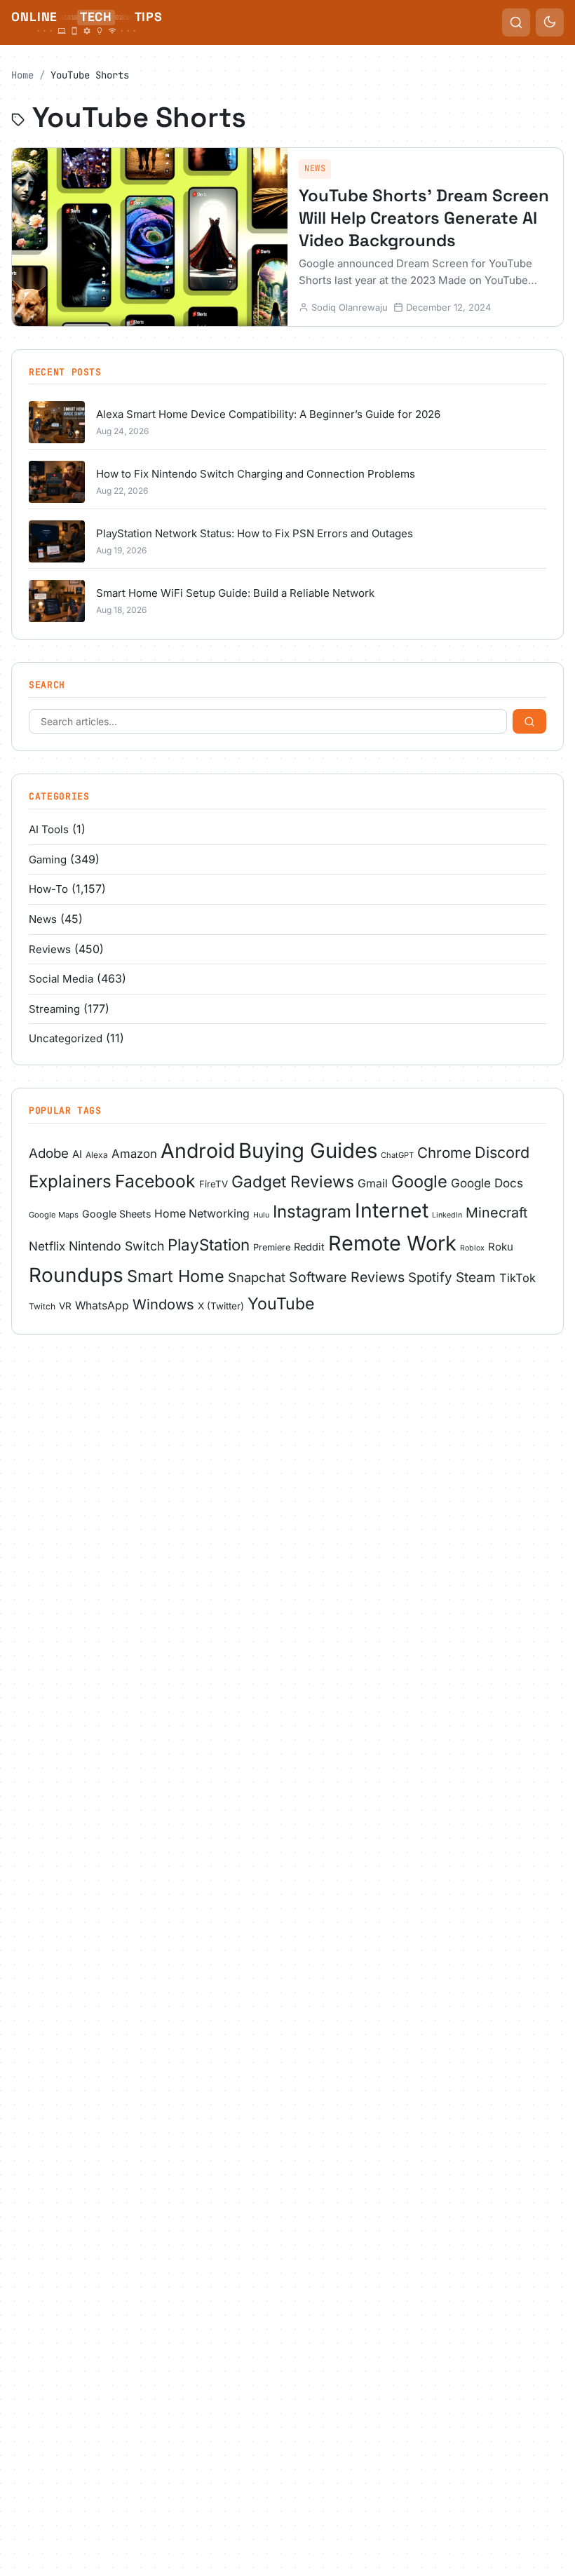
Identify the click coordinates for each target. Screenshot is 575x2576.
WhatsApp (102, 1306)
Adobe (49, 1153)
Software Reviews (347, 1277)
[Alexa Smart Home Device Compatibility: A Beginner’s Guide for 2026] (57, 422)
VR (65, 1306)
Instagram (312, 1212)
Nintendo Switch (116, 1246)
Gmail (373, 1184)
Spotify (430, 1277)
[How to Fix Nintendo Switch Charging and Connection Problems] (57, 482)
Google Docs (487, 1183)
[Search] (529, 721)
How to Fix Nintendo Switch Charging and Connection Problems (256, 474)
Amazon (134, 1154)
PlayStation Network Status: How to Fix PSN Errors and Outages (255, 533)
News (315, 168)
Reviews (50, 949)
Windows (163, 1304)
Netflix (47, 1246)
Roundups (76, 1275)
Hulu (261, 1215)
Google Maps (54, 1215)
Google (419, 1181)
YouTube (281, 1304)
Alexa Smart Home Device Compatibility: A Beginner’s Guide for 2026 (268, 414)
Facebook (155, 1181)
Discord (502, 1152)
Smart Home (176, 1276)
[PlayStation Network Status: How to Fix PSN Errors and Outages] (57, 541)
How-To (48, 889)
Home (22, 75)
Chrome (444, 1153)
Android (198, 1151)
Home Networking (202, 1214)
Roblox (472, 1248)
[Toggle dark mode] (550, 22)
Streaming (54, 1009)
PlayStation (209, 1245)
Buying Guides (308, 1151)
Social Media (61, 979)
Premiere (272, 1247)
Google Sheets (116, 1214)
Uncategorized (66, 1038)
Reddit (309, 1247)
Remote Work (392, 1243)
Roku (501, 1247)
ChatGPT (397, 1155)
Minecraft (496, 1213)
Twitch (42, 1306)
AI (77, 1154)
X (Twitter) (221, 1306)
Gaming (48, 859)
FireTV (214, 1184)
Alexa (97, 1155)
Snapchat (257, 1277)
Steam (476, 1277)
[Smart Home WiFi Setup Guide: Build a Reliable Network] (57, 601)
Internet (392, 1211)
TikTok (517, 1278)
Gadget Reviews (293, 1181)
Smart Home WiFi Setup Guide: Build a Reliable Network (235, 593)
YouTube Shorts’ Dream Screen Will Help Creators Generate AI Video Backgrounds (424, 218)
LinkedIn (447, 1215)
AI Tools (49, 829)
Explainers (70, 1181)
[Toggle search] (516, 22)
